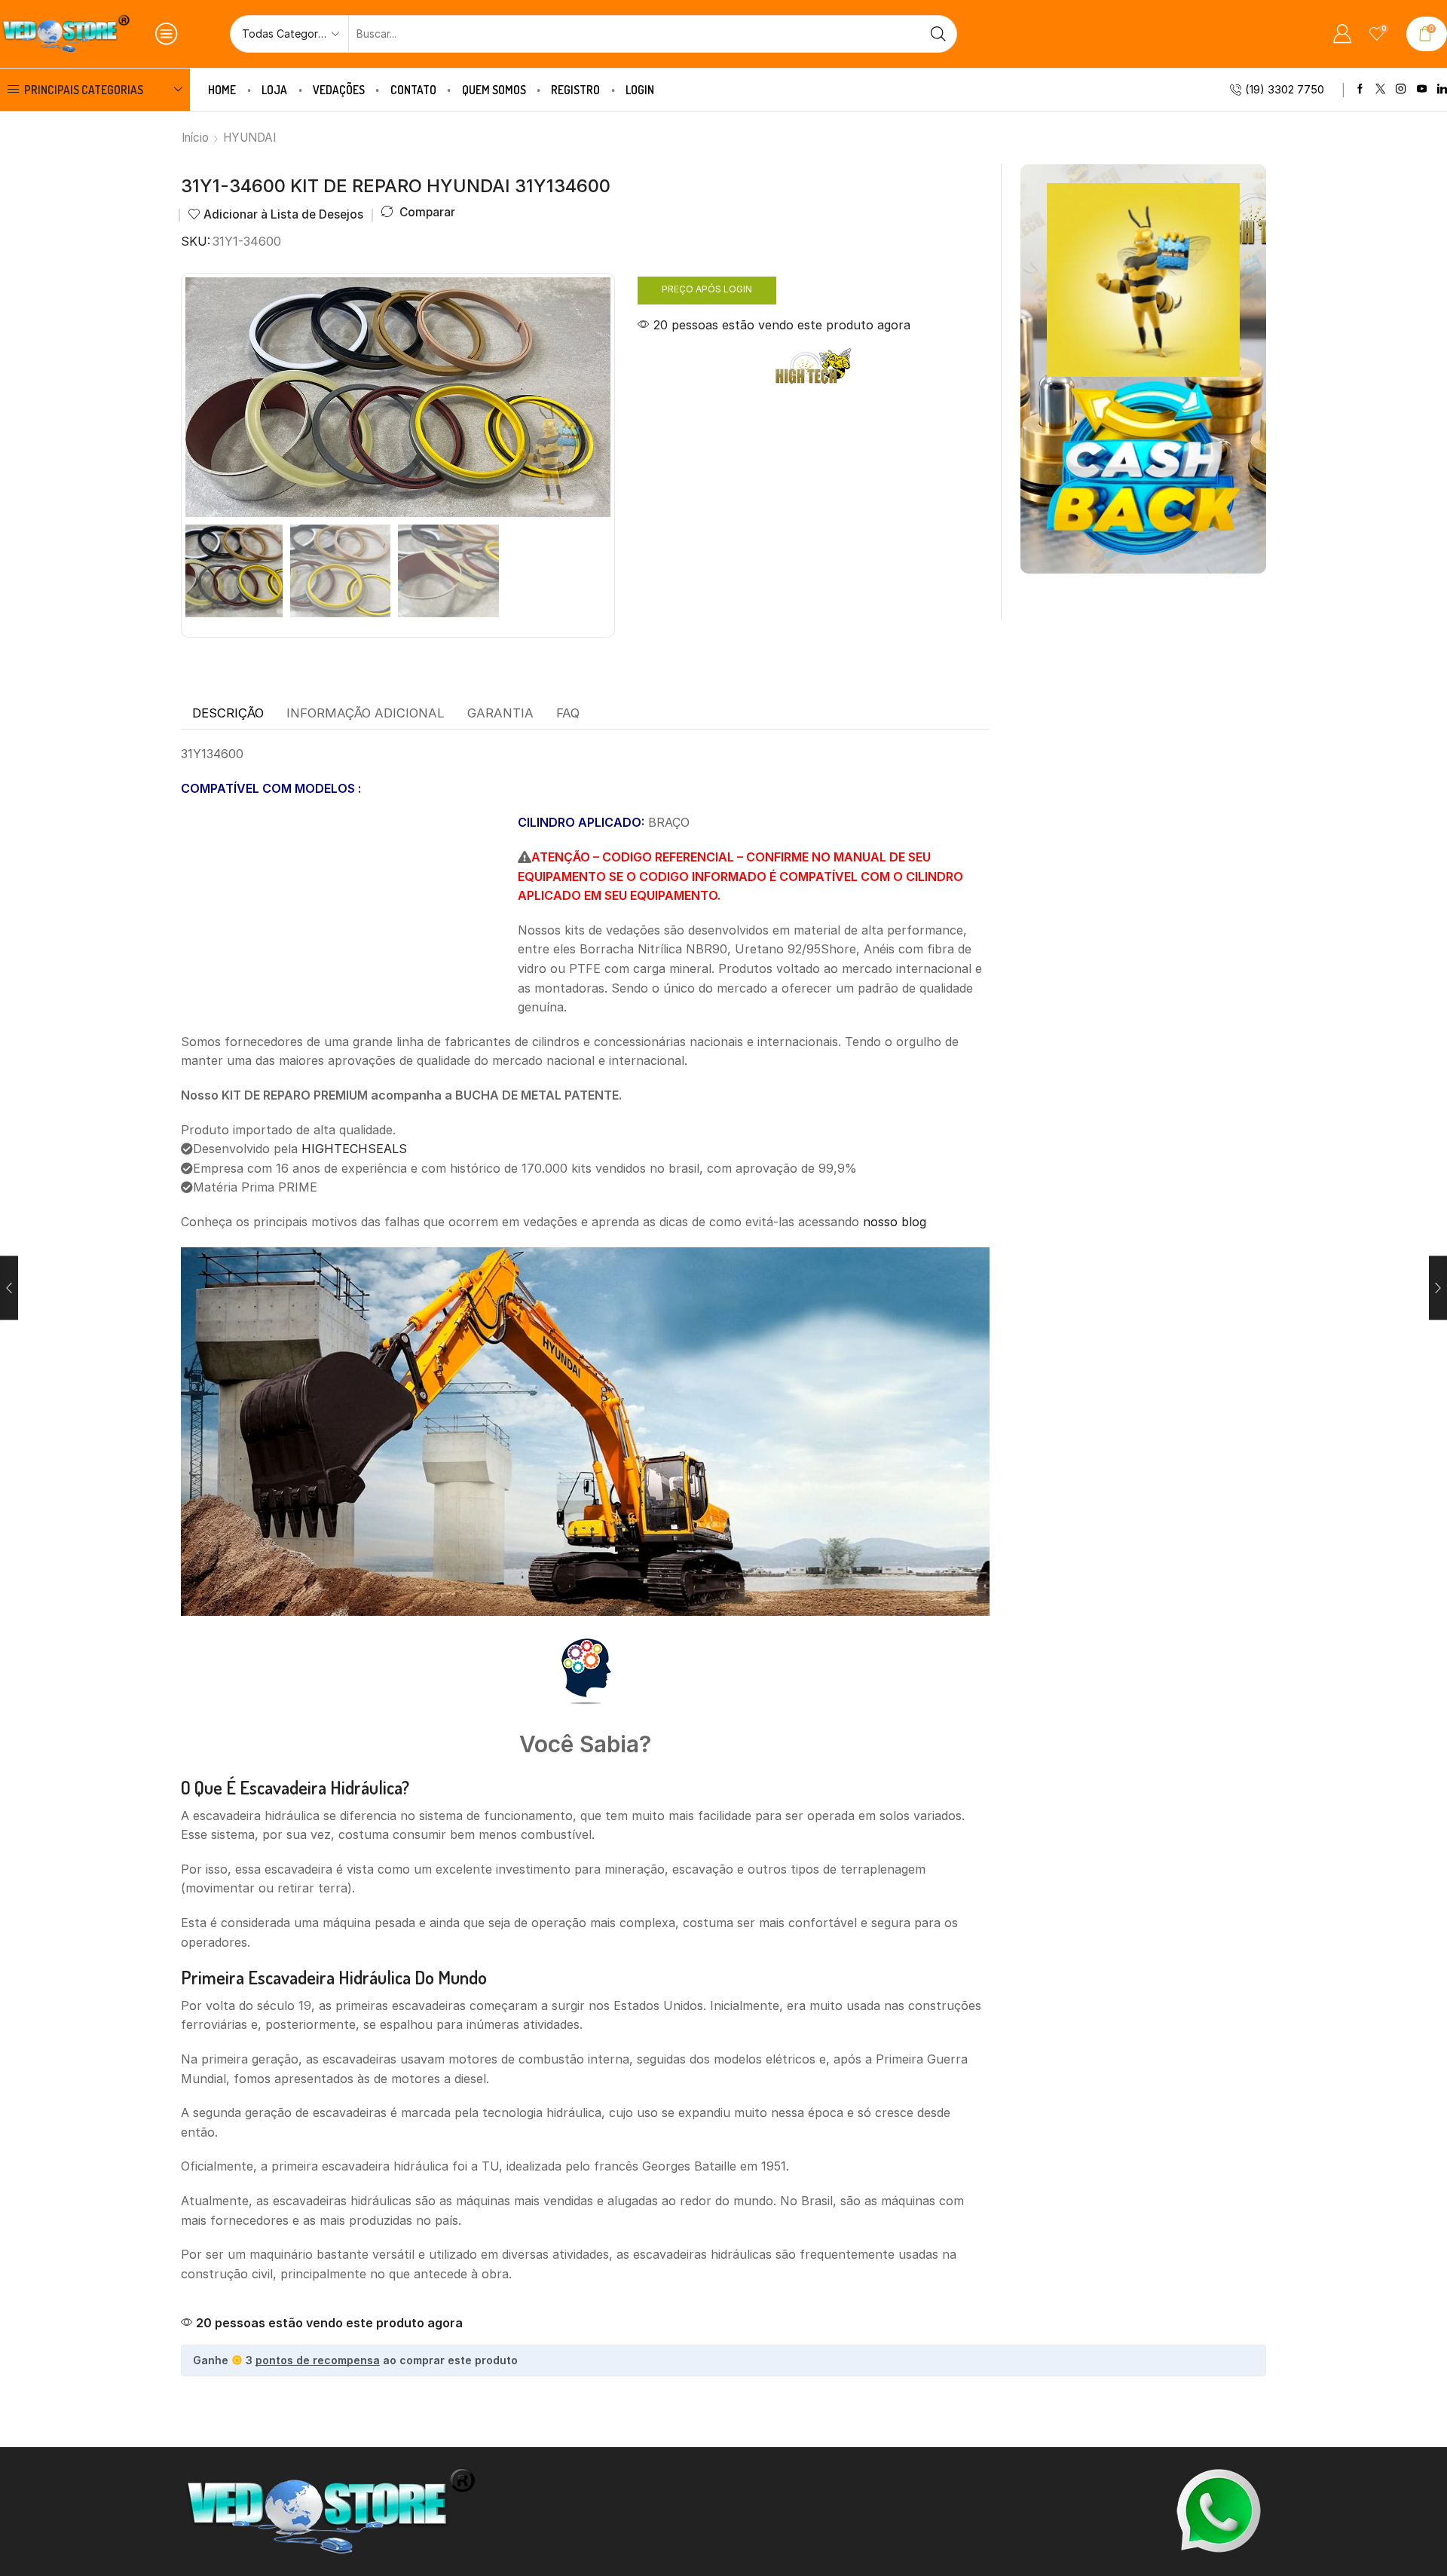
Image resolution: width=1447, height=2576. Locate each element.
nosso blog (895, 1222)
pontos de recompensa (318, 2360)
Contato (413, 90)
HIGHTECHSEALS (354, 1149)
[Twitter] (1380, 89)
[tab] (228, 714)
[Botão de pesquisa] (938, 34)
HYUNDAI (249, 138)
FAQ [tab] (568, 713)
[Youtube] (1422, 89)
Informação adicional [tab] (366, 713)
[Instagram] (1401, 89)
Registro (575, 90)
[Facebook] (1360, 89)
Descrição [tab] (228, 713)
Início (195, 138)
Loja (274, 90)
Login (640, 90)
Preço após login (707, 289)
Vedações (339, 90)
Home (222, 90)
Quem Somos (494, 90)
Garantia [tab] (500, 713)
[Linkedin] (1442, 89)
